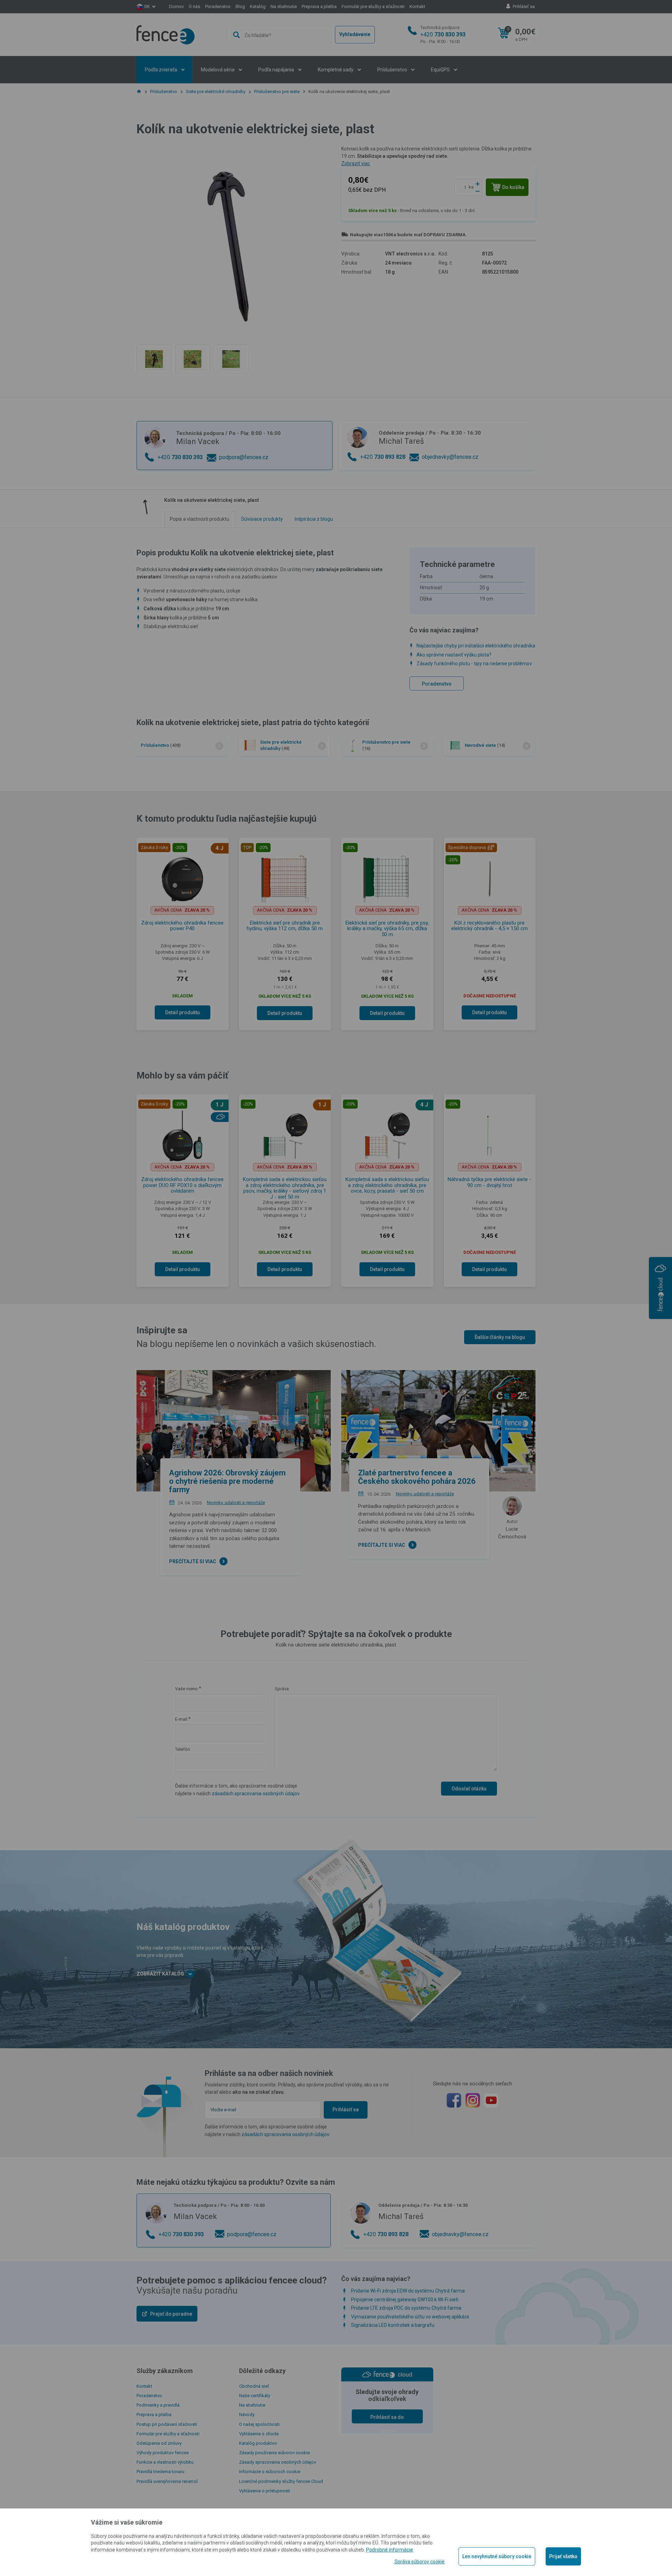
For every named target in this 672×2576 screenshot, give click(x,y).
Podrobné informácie (390, 2550)
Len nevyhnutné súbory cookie (497, 2556)
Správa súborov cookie (419, 2562)
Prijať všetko (563, 2556)
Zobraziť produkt (336, 254)
